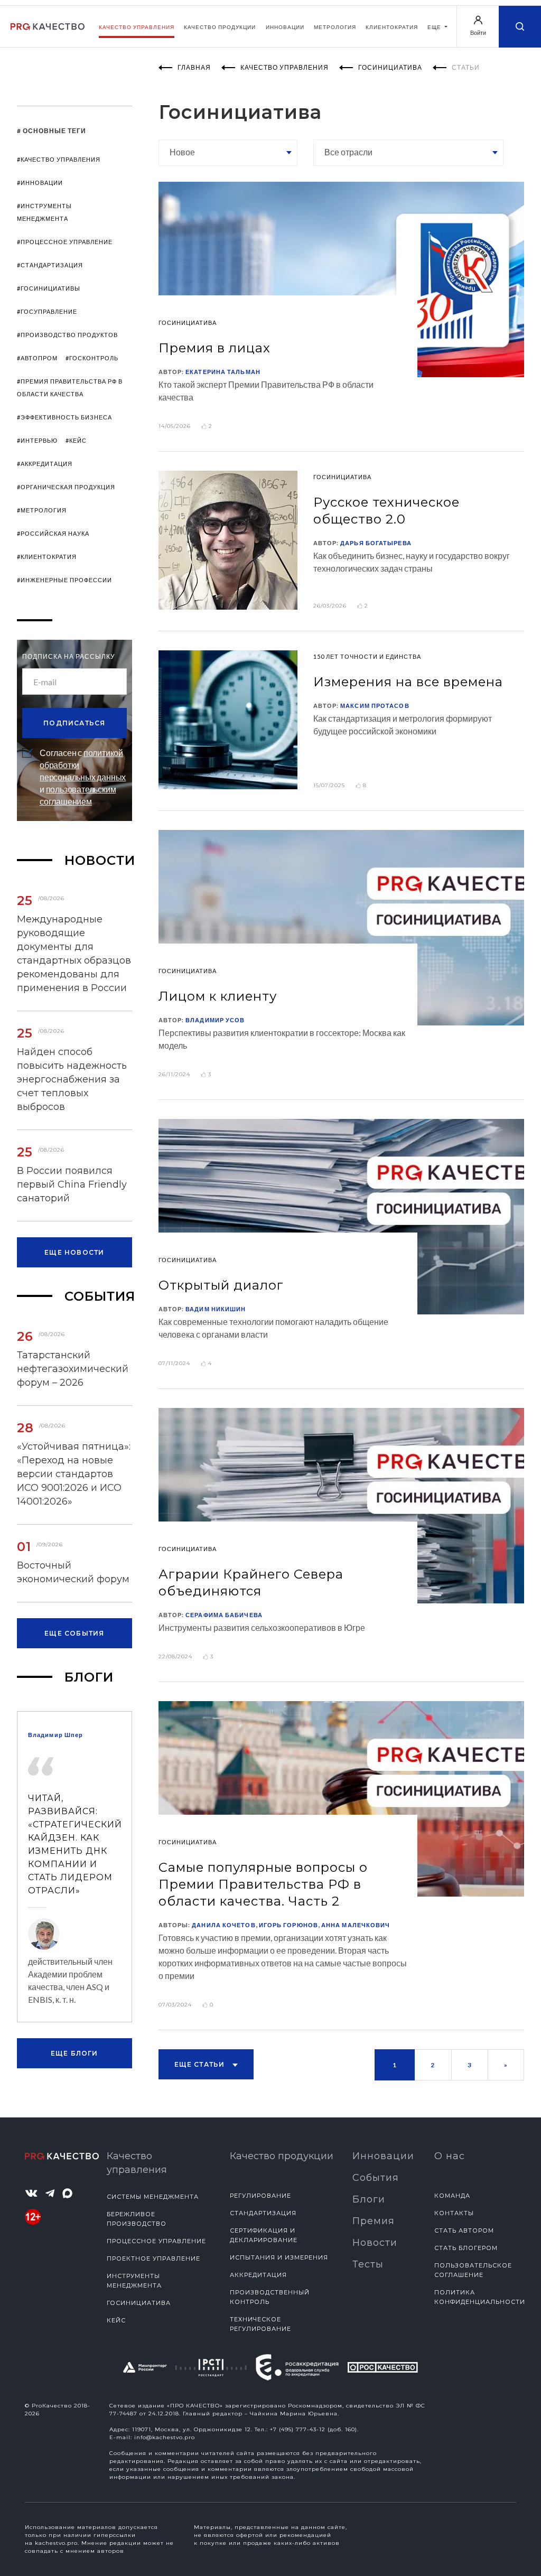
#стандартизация (50, 265)
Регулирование (260, 2196)
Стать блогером (466, 2248)
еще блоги (74, 2053)
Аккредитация (258, 2275)
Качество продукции (220, 27)
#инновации (40, 183)
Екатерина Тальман (223, 372)
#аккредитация (45, 464)
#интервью (37, 440)
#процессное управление (65, 242)
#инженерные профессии (64, 580)
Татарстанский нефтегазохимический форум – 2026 (73, 1369)
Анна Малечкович (356, 1925)
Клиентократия (392, 27)
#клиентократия (47, 557)
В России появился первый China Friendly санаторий (72, 1184)
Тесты (368, 2264)
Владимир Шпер (55, 1735)
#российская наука (53, 533)
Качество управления (137, 27)
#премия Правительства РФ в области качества (70, 388)
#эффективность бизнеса (64, 417)
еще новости (74, 1252)
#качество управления (59, 159)
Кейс (116, 2320)
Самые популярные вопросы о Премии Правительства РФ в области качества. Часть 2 (263, 1884)
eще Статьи (201, 2064)
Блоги (369, 2199)
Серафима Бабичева (224, 1615)
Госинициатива (139, 2303)
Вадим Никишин (216, 1309)
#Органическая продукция (66, 487)
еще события (74, 1633)
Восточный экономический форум (73, 1572)
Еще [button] (435, 27)
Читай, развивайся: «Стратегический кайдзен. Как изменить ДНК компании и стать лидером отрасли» (74, 1844)
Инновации (285, 27)
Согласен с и (83, 777)
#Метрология (42, 510)
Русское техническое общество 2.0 (386, 511)
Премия (374, 2221)
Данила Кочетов (223, 1925)
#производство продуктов (67, 335)
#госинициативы (49, 288)
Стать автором (464, 2230)
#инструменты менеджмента (44, 212)
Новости (375, 2243)
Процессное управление (156, 2241)
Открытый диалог (221, 1285)
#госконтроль (92, 358)
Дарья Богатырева (376, 543)
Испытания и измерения (279, 2257)
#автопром (37, 358)
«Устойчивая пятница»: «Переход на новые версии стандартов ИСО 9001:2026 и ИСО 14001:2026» (74, 1474)
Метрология (335, 27)
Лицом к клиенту (218, 996)
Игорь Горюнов (288, 1925)
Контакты (454, 2213)
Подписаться (74, 723)
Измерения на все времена (408, 682)
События (376, 2178)
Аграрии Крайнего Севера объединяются (251, 1583)
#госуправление (47, 311)
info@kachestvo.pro (165, 2437)
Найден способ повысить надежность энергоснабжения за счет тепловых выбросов (72, 1079)
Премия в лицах (214, 348)
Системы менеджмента (153, 2197)
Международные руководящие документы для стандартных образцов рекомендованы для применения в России (74, 954)
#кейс (76, 440)
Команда (452, 2196)
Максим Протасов (375, 706)
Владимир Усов (215, 1020)
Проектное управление (153, 2258)
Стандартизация (263, 2213)
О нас (450, 2156)
